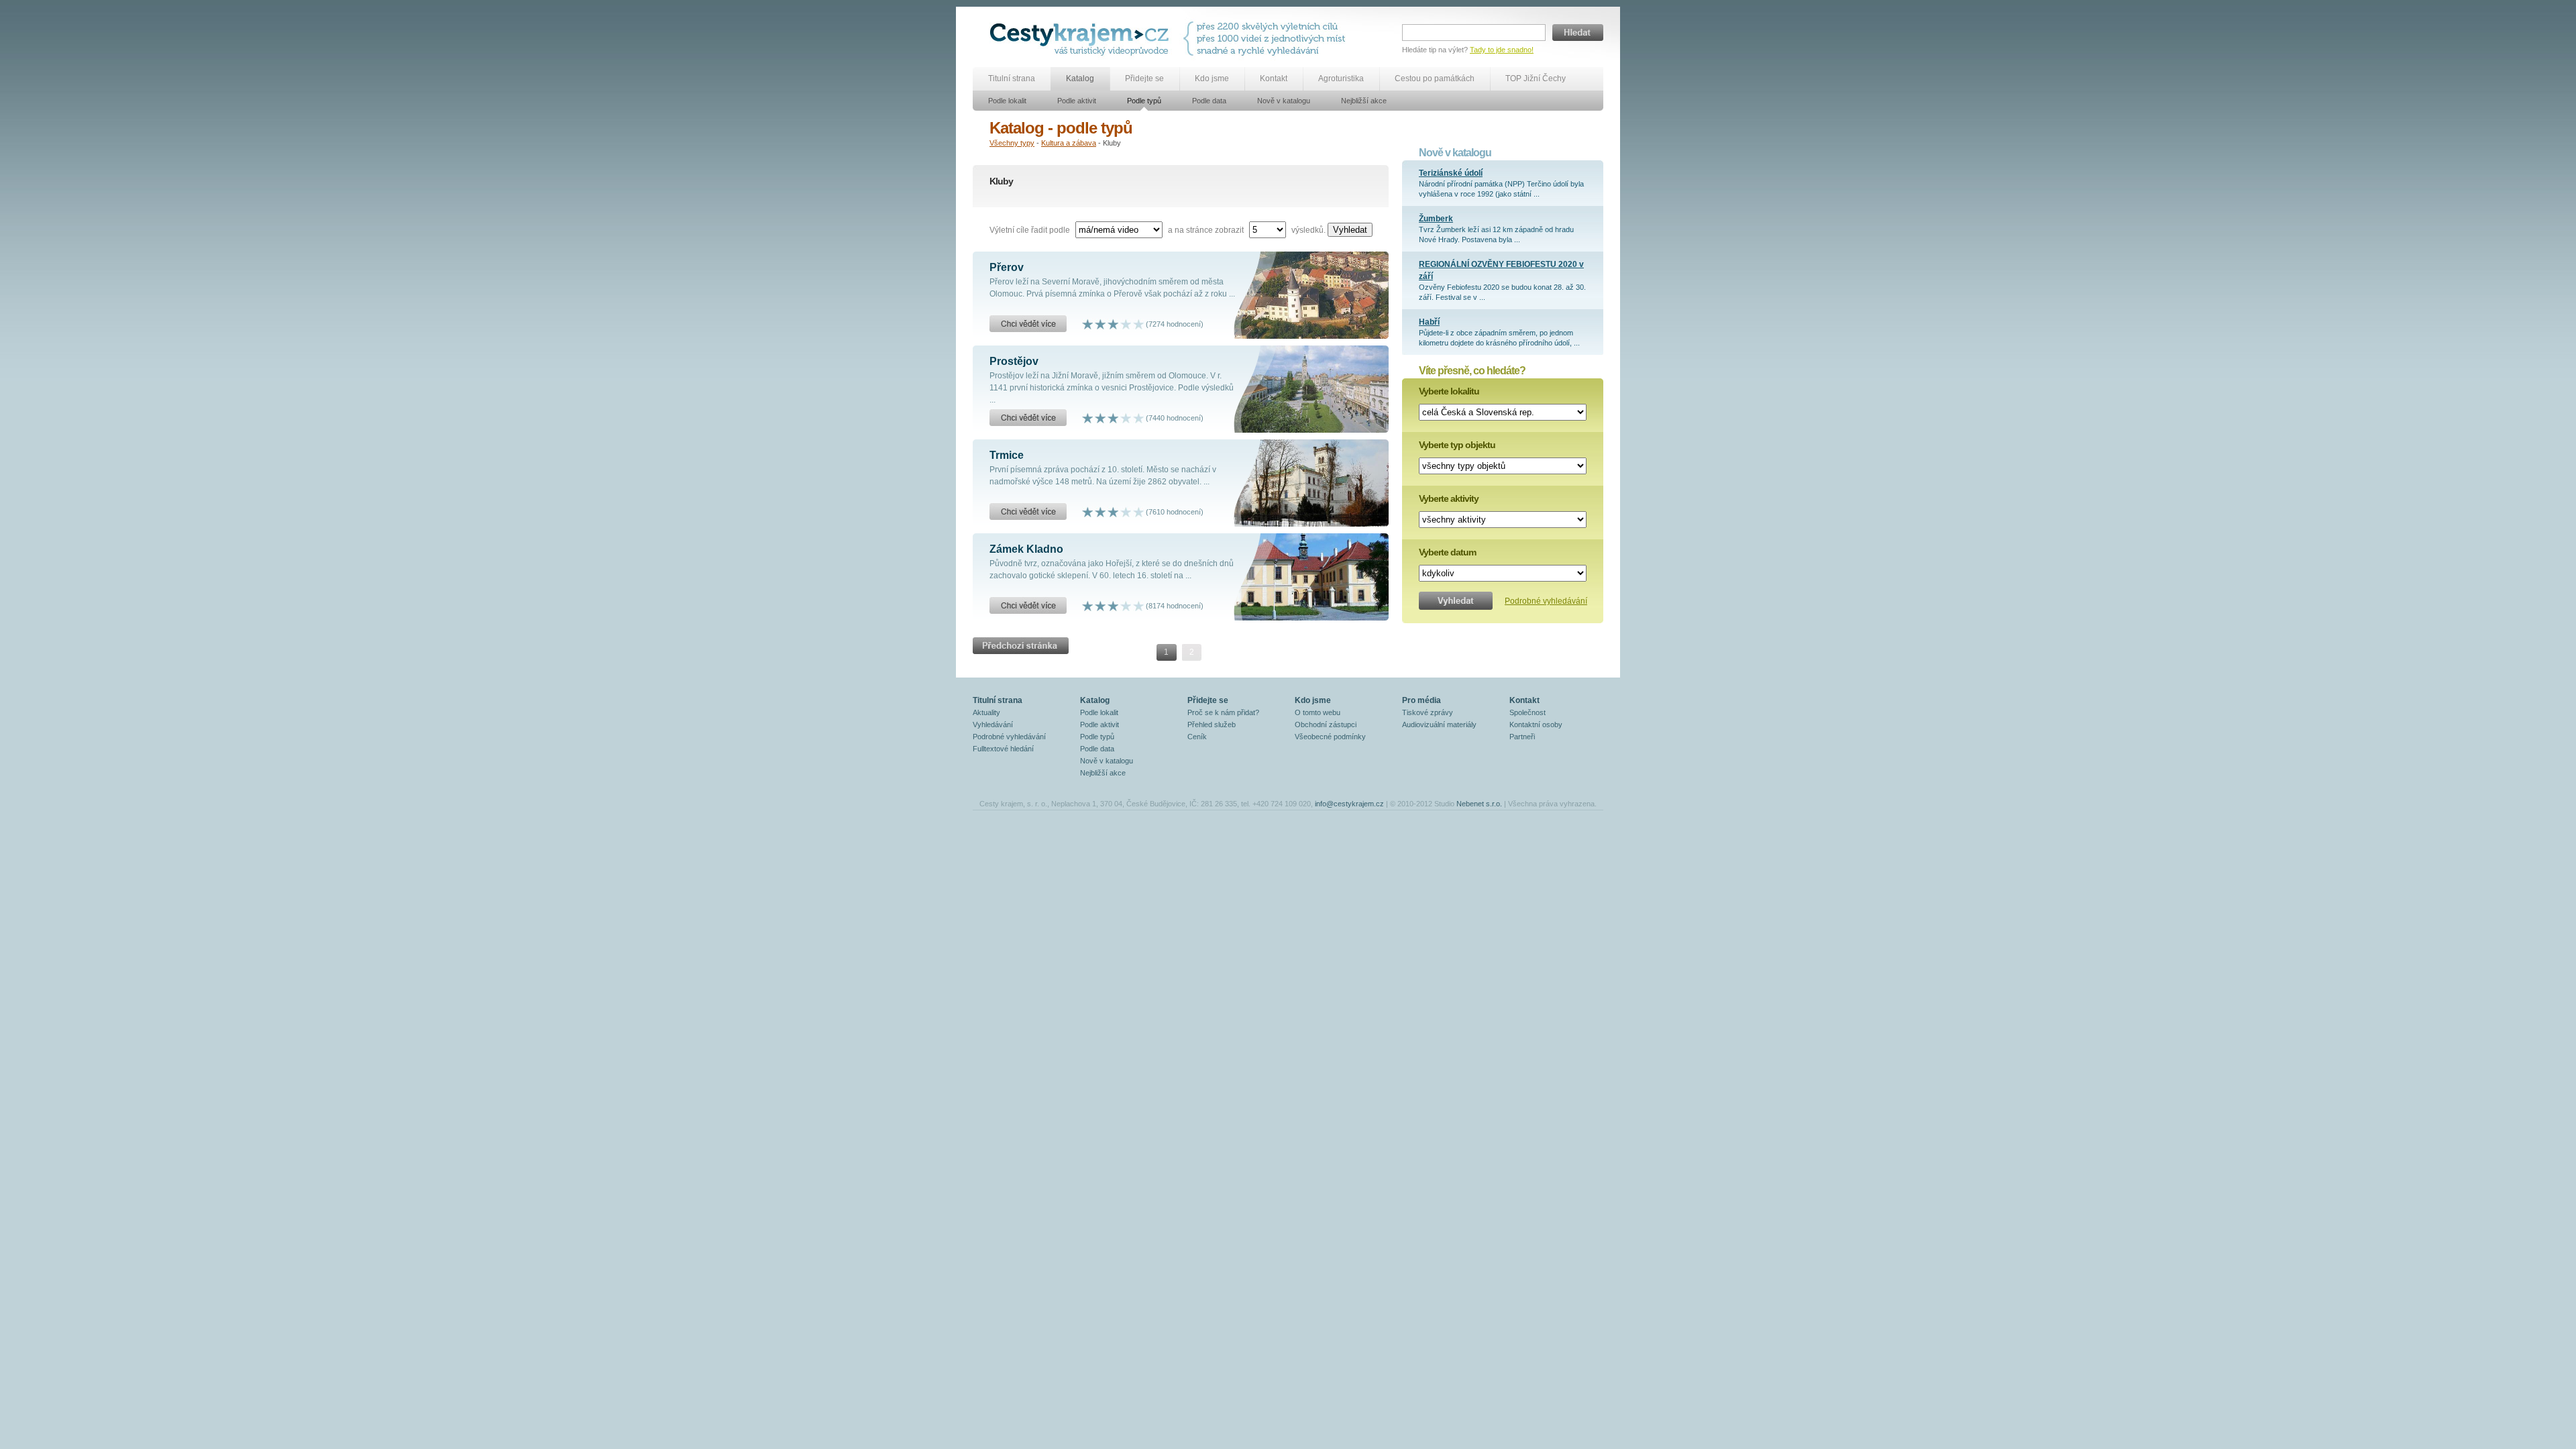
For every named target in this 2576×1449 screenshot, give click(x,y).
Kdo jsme (1212, 78)
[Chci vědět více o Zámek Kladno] (1028, 606)
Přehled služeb (1212, 724)
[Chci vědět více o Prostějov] (1028, 418)
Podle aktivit (1077, 101)
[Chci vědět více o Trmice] (1028, 512)
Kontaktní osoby (1536, 724)
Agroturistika (1341, 78)
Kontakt (1274, 78)
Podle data (1209, 101)
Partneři (1522, 737)
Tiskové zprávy (1428, 712)
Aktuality (986, 712)
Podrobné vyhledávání (1546, 601)
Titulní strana (1012, 78)
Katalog (1080, 78)
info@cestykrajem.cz (1349, 804)
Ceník (1197, 737)
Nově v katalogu (1284, 101)
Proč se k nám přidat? (1223, 712)
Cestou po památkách (1435, 78)
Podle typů (1144, 101)
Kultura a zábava (1069, 143)
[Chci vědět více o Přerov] (1028, 324)
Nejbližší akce (1364, 101)
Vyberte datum (1447, 552)
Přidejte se (1144, 78)
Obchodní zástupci (1326, 724)
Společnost (1527, 712)
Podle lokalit (1007, 101)
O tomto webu (1318, 712)
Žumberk (1436, 219)
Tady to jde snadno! (1502, 50)
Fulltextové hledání (1003, 749)
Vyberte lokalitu (1449, 391)
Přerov (1007, 267)
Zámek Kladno (1026, 549)
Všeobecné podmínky (1330, 737)
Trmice (1007, 455)
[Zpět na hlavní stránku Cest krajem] (1082, 39)
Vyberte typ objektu (1457, 445)
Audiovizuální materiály (1439, 724)
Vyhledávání (993, 724)
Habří (1429, 322)
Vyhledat (1350, 230)
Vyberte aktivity (1449, 498)
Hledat (1578, 33)
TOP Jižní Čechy (1536, 78)
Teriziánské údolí (1451, 173)
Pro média (1421, 700)
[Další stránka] (1021, 641)
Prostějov (1014, 361)
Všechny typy (1012, 143)
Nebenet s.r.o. (1479, 804)
